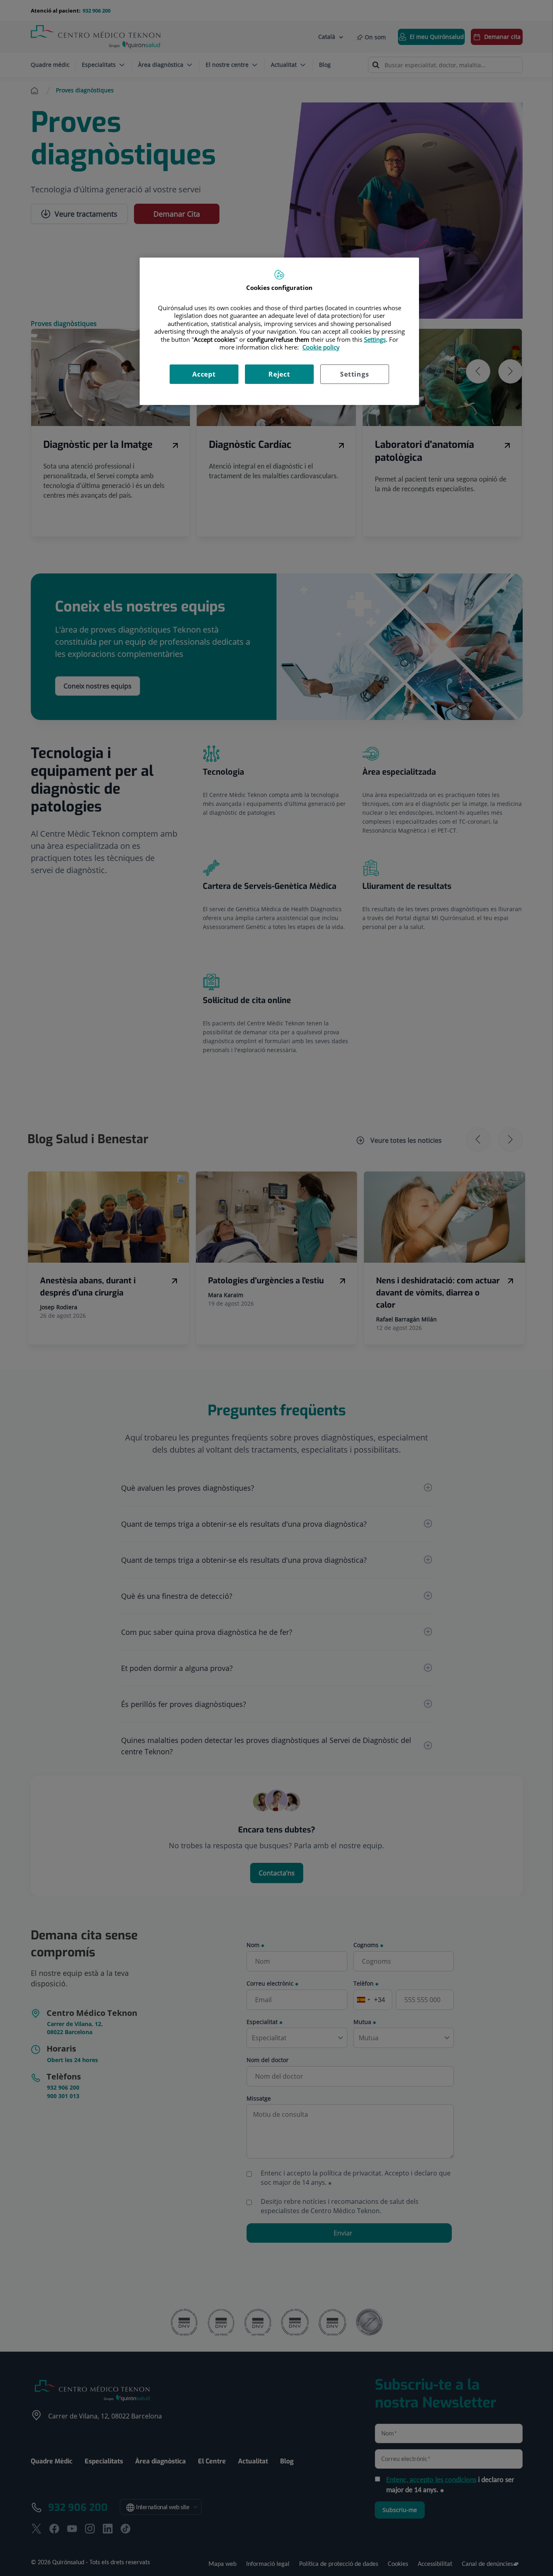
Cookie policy (321, 347)
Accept (204, 374)
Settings (354, 374)
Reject (279, 374)
